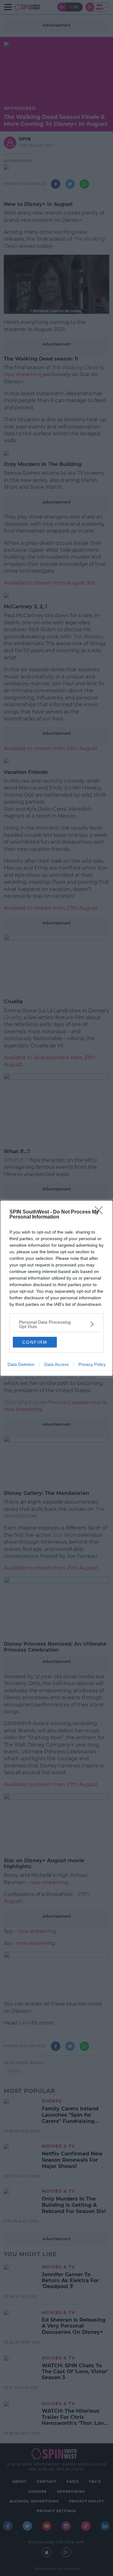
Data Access (56, 1364)
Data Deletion (21, 1364)
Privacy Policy (92, 1364)
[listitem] (56, 1324)
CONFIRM (35, 1342)
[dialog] (56, 1288)
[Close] (101, 1212)
